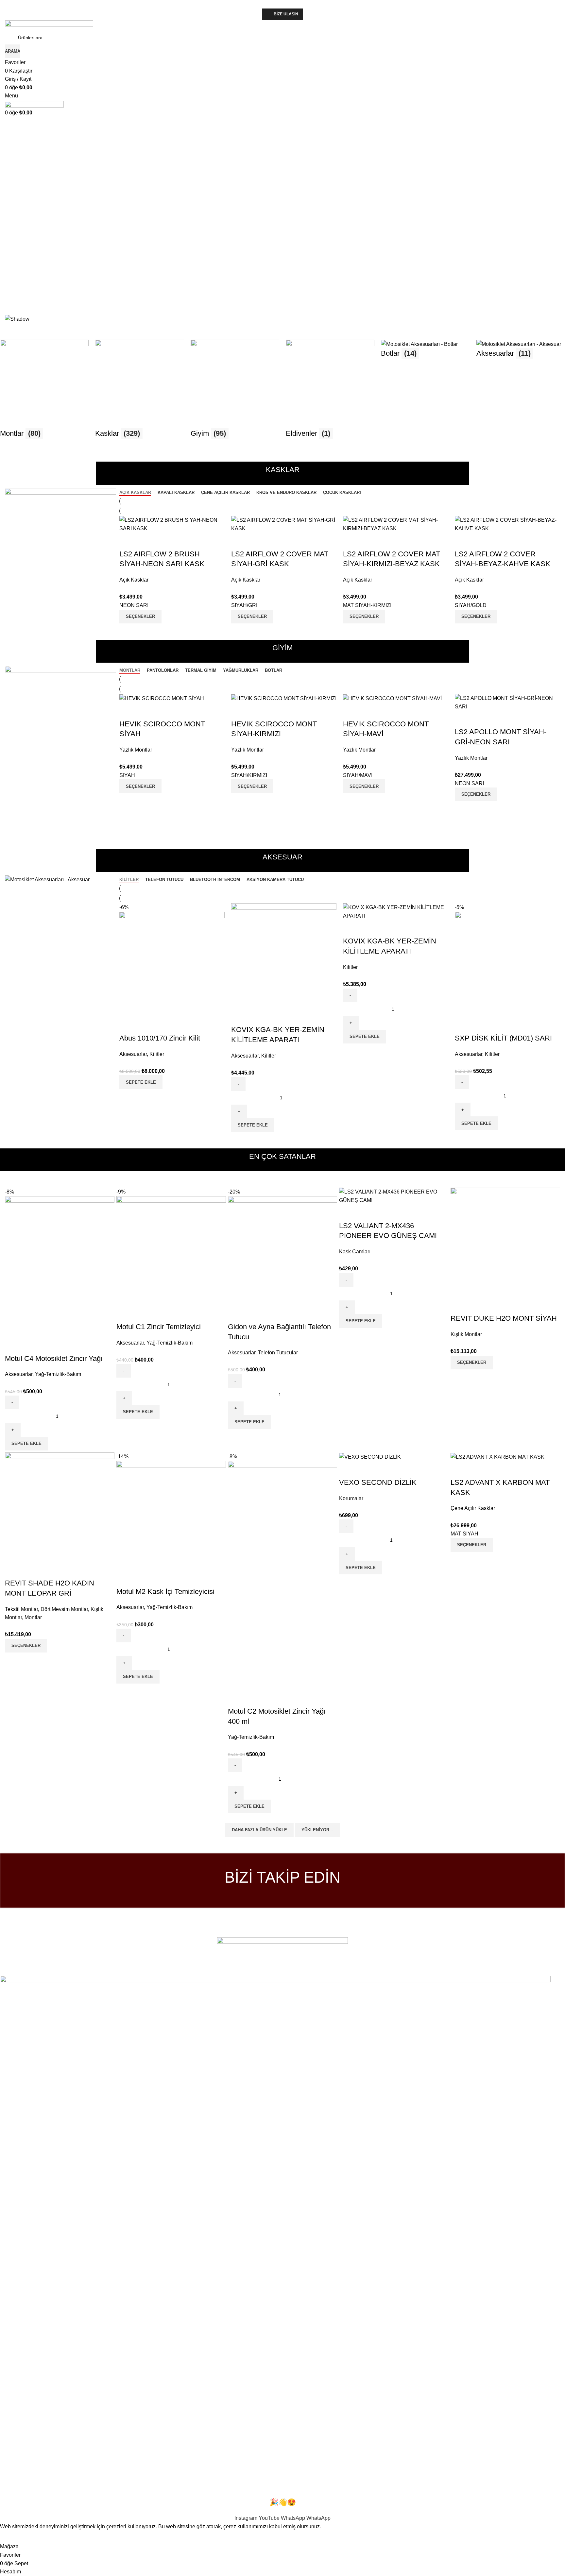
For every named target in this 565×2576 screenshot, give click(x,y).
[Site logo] (49, 25)
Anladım (14, 2536)
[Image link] (282, 1952)
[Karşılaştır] (463, 541)
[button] (282, 291)
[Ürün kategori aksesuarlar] (282, 392)
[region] (282, 226)
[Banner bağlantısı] (60, 525)
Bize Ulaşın (286, 14)
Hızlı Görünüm (481, 541)
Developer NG (88, 1971)
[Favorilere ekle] (498, 541)
